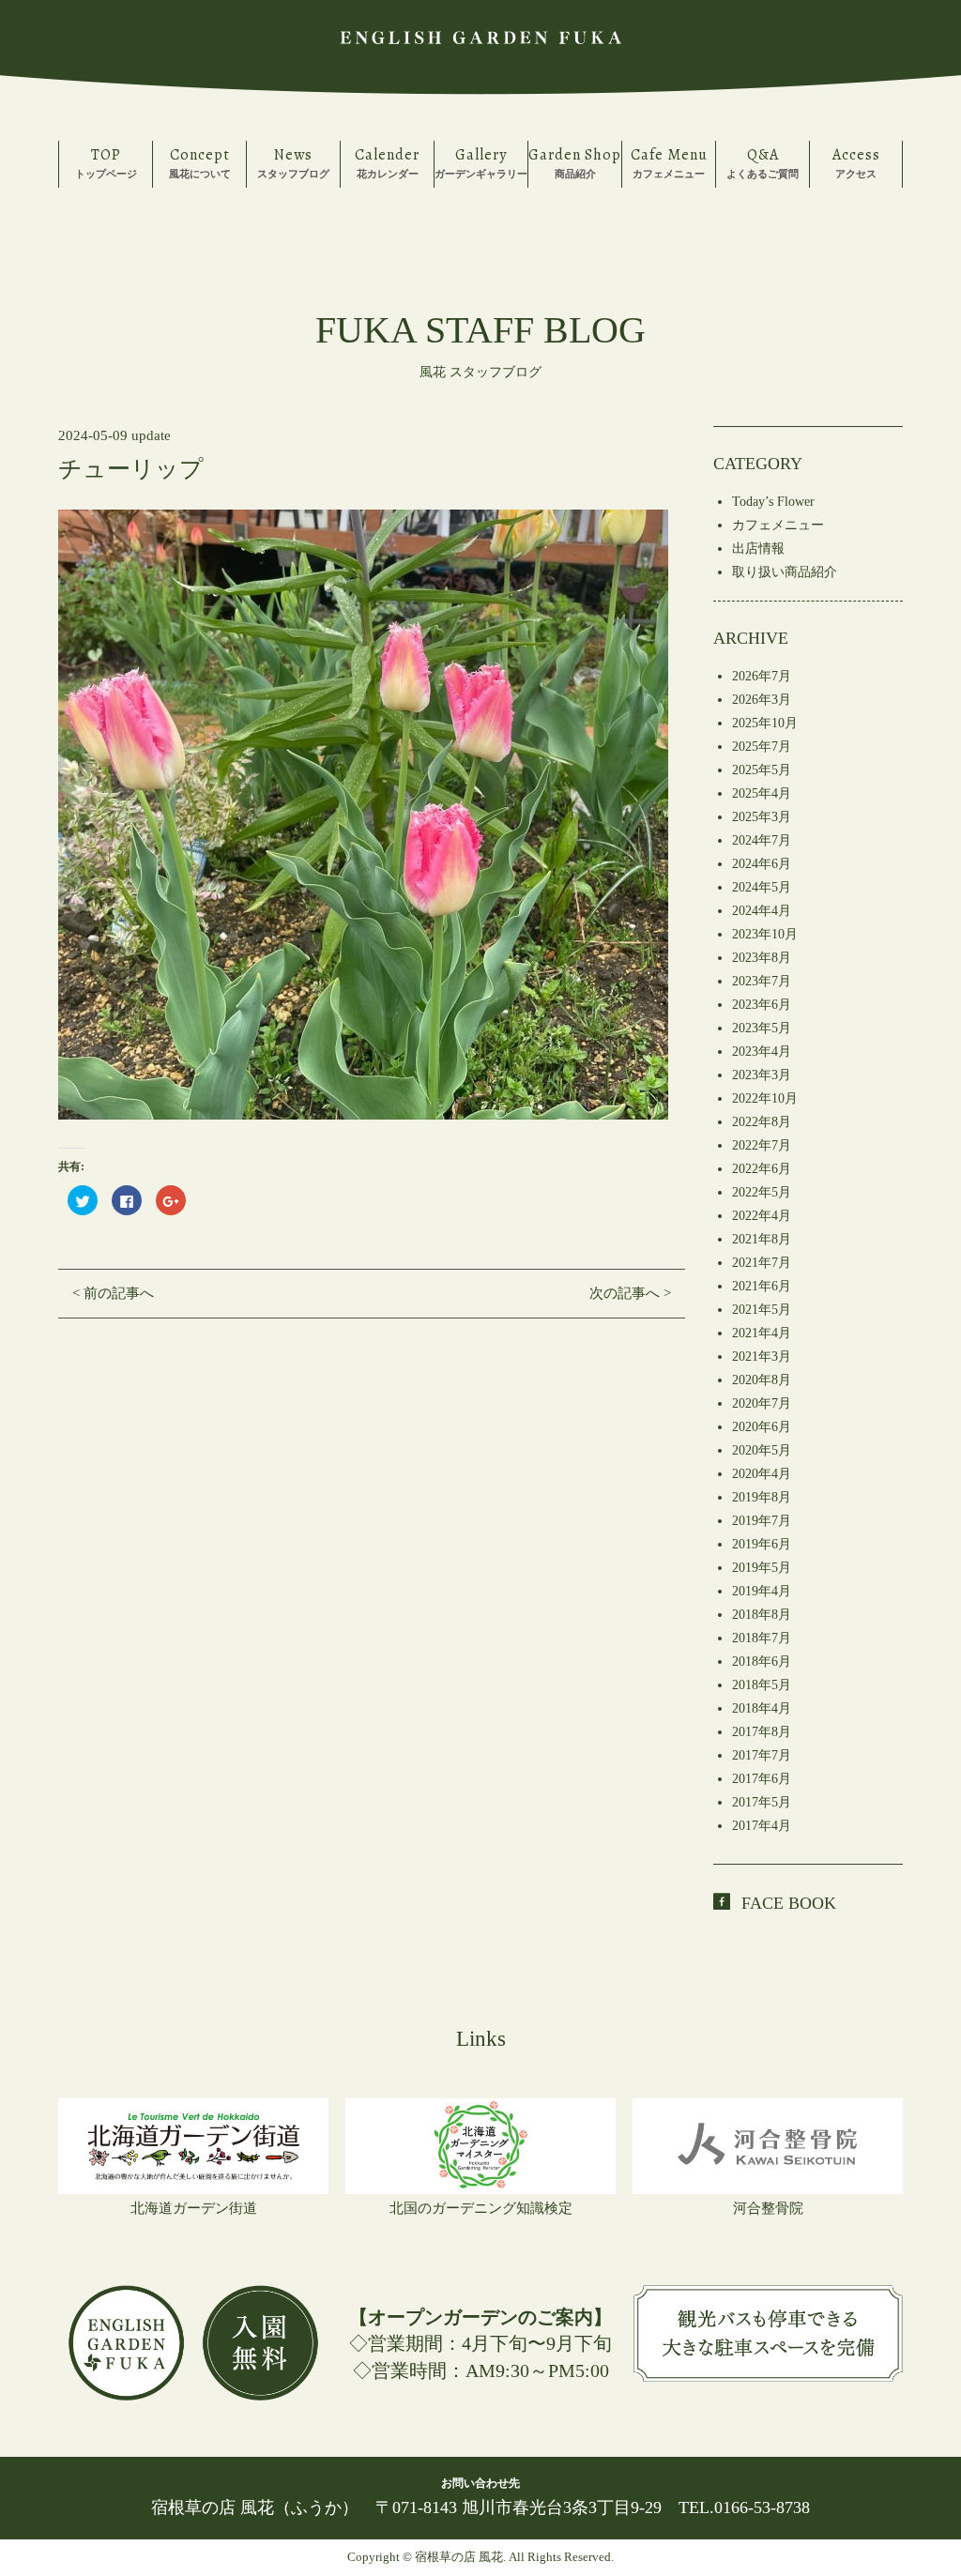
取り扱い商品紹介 (785, 572)
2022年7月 (762, 1145)
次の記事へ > (630, 1293)
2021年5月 (762, 1310)
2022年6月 (762, 1169)
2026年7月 (762, 676)
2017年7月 (762, 1755)
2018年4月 (762, 1708)
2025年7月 (762, 747)
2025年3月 (762, 817)
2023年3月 (762, 1075)
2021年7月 (762, 1263)
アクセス (856, 162)
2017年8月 (762, 1732)
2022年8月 (762, 1122)
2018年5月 (762, 1685)
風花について (200, 162)
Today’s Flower (773, 502)
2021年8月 (762, 1239)
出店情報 (758, 549)
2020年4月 (762, 1474)
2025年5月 (762, 770)
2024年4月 (762, 911)
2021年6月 (762, 1286)
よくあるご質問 (763, 162)
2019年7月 (762, 1521)
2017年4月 (762, 1826)
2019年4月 (762, 1591)
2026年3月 (762, 700)
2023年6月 (762, 1005)
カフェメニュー (669, 162)
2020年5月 (762, 1450)
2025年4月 (762, 793)
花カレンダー (387, 162)
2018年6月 (762, 1661)
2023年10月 (765, 934)
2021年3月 (762, 1357)
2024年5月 (762, 887)
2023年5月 (762, 1028)
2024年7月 (762, 840)
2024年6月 (762, 864)
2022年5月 (762, 1192)
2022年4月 (762, 1216)
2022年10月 (765, 1098)
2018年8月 (762, 1615)
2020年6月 (762, 1427)
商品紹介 (575, 162)
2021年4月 (762, 1333)
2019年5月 (762, 1568)
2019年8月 (762, 1497)
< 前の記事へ (113, 1293)
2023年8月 (762, 958)
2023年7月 (762, 981)
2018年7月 (762, 1638)
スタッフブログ (293, 162)
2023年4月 (762, 1052)
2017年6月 (762, 1779)
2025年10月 (765, 723)
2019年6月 (762, 1544)
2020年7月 (762, 1403)
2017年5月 (762, 1802)
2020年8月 (762, 1380)
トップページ (106, 162)
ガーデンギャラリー (481, 162)
